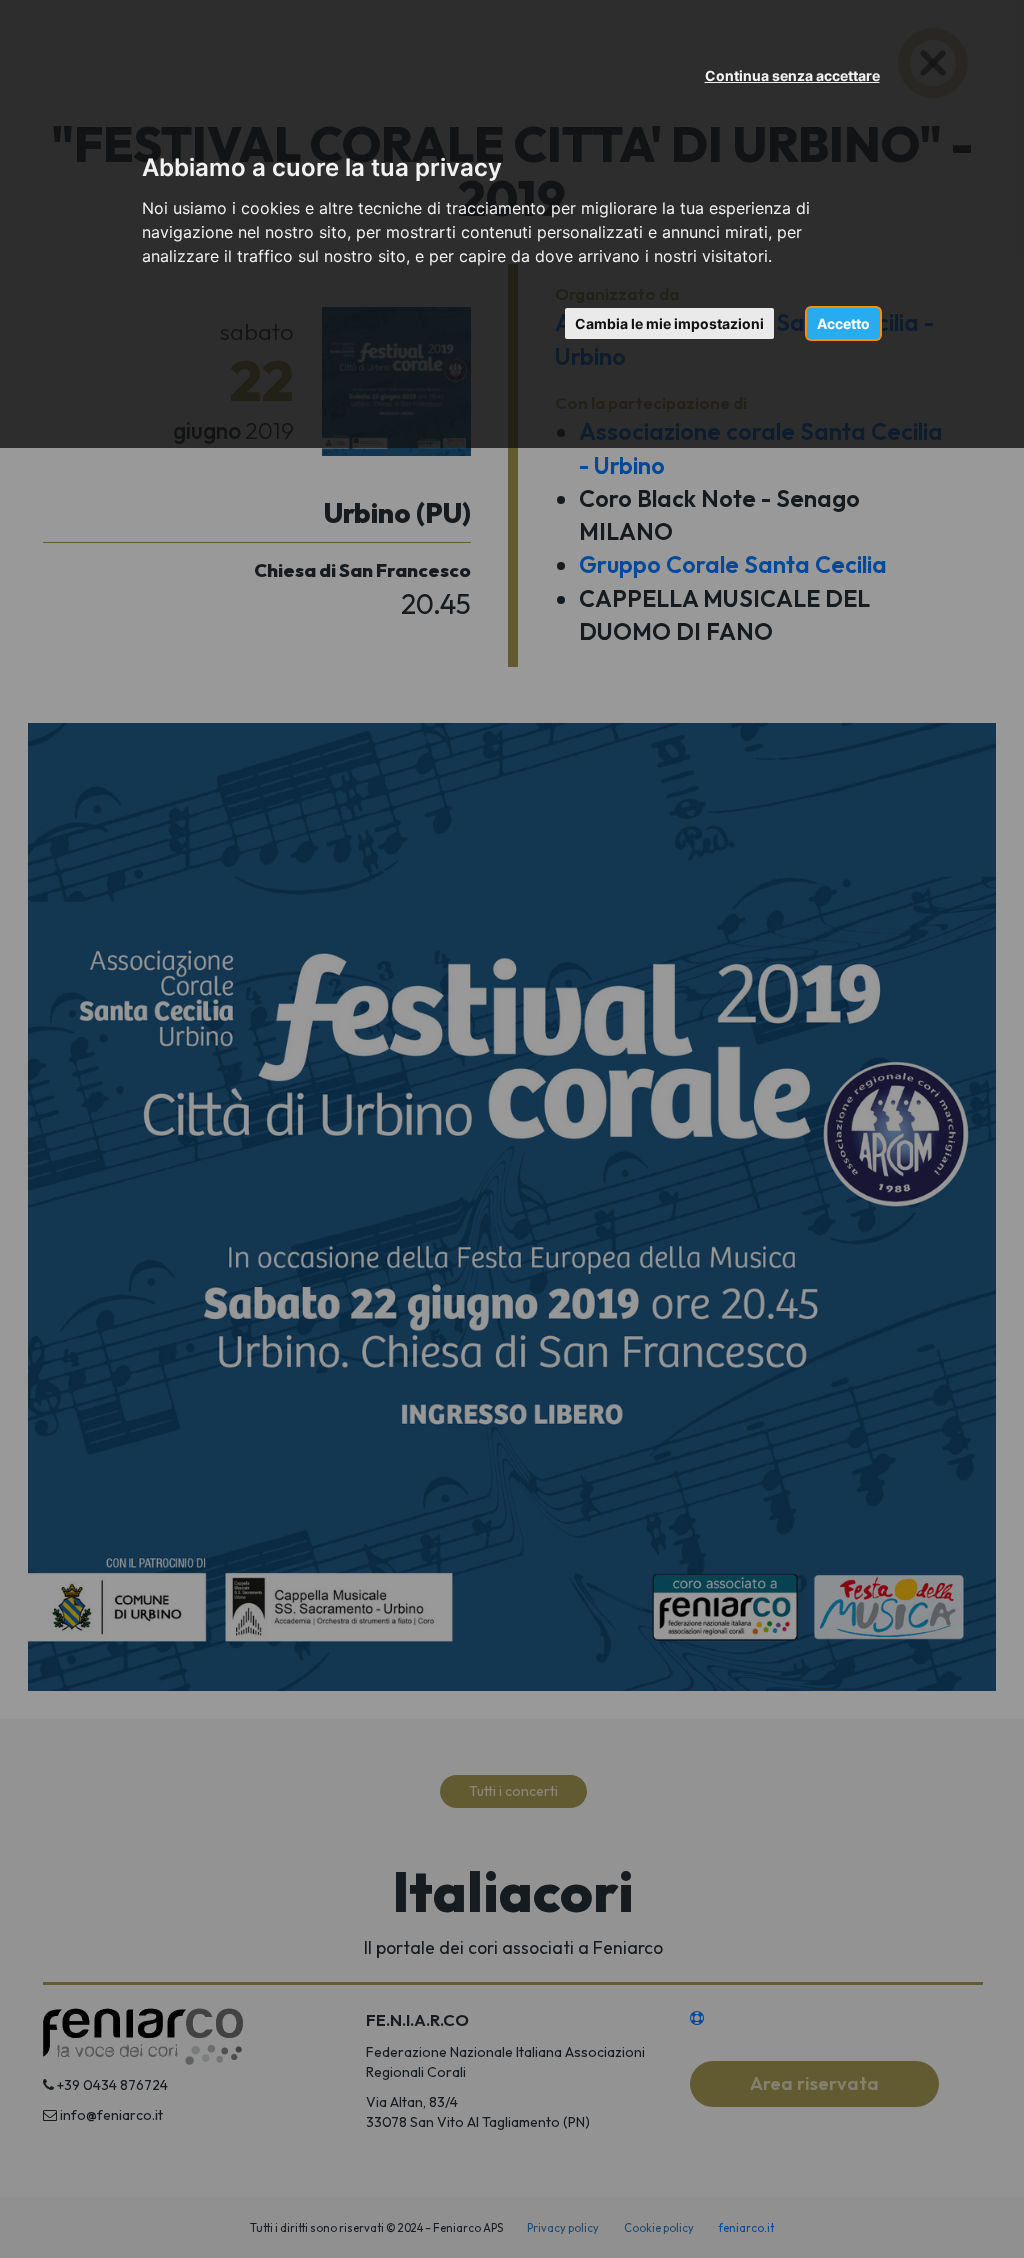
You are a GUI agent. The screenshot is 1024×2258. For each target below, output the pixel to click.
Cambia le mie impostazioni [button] (669, 323)
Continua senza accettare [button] (792, 75)
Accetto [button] (843, 323)
